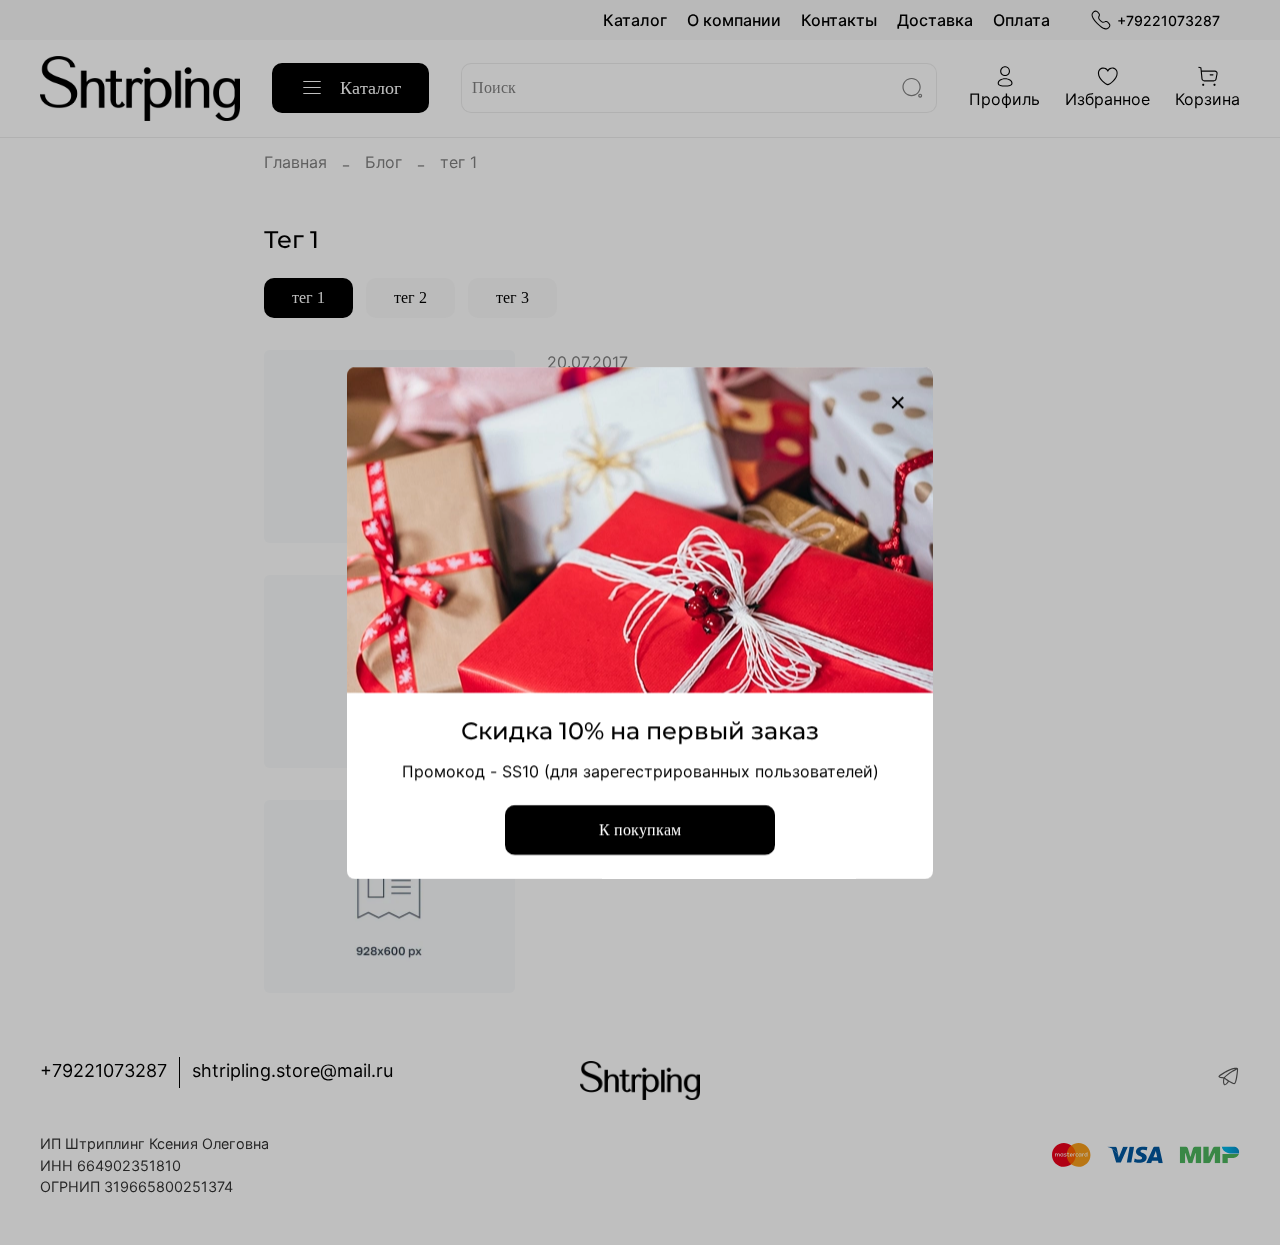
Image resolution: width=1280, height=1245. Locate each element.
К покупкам (640, 828)
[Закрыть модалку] (898, 403)
